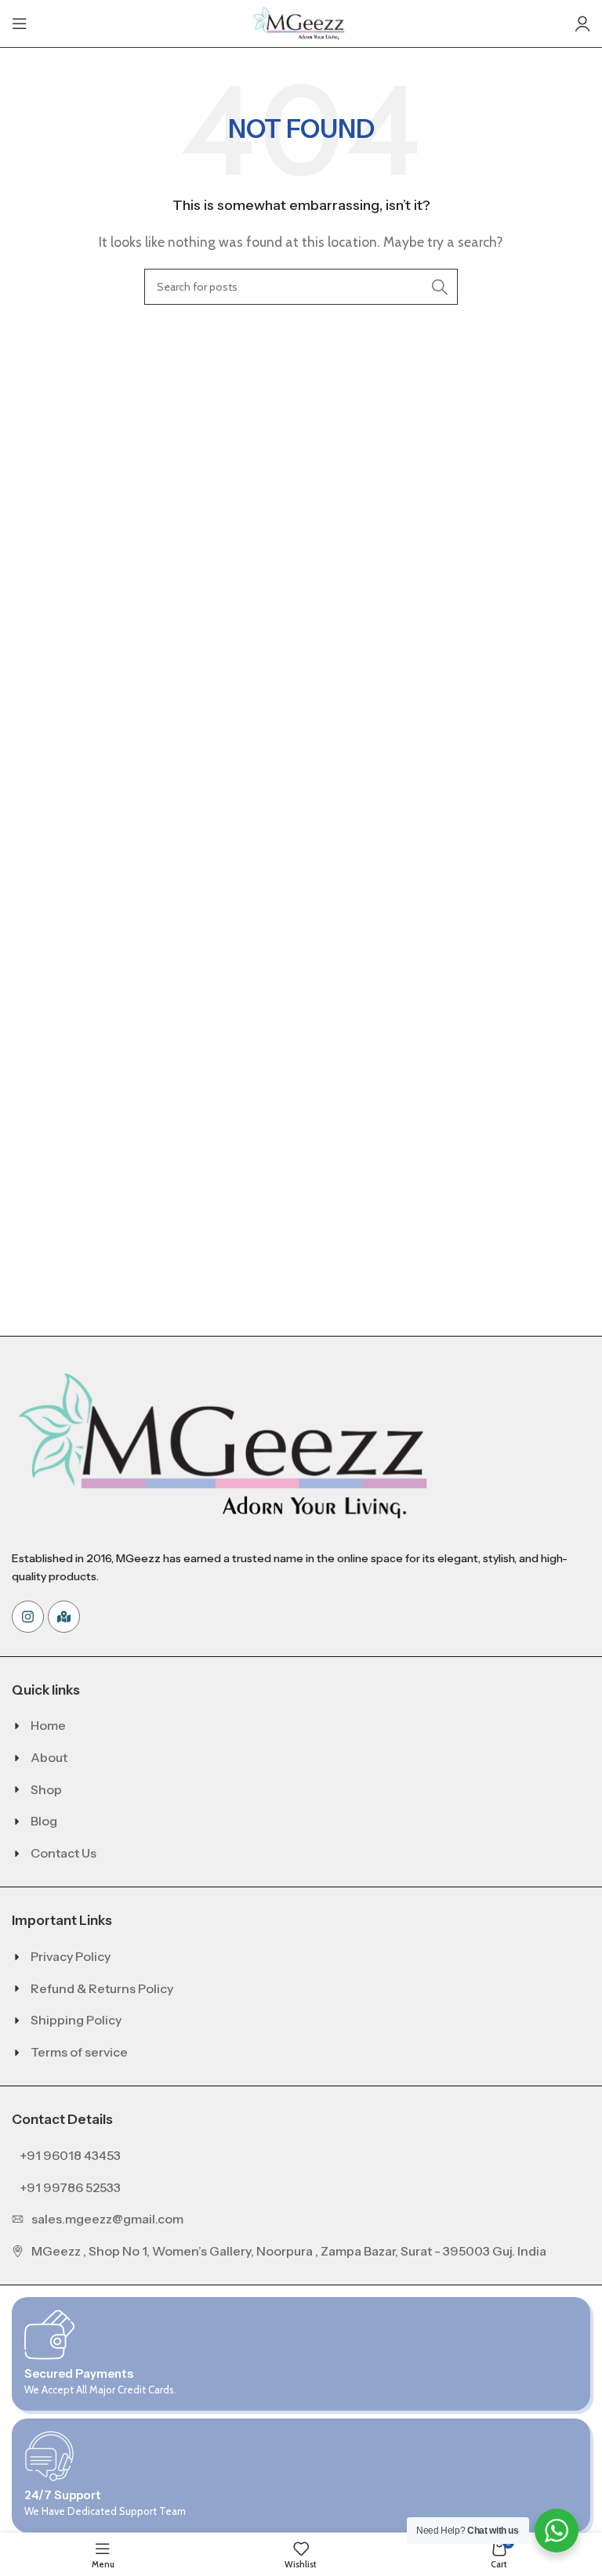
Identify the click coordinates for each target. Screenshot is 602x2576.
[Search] (440, 287)
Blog (44, 1821)
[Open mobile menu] (20, 24)
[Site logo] (301, 22)
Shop (46, 1789)
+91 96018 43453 (70, 2155)
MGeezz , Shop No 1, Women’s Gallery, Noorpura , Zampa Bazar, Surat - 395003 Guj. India (289, 2251)
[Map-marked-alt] (64, 1617)
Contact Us (63, 1853)
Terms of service (79, 2052)
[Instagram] (28, 1617)
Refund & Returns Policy (102, 1988)
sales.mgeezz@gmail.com (107, 2219)
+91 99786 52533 (70, 2187)
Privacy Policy (71, 1956)
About (49, 1757)
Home (48, 1725)
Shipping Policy (76, 2020)
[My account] (582, 24)
